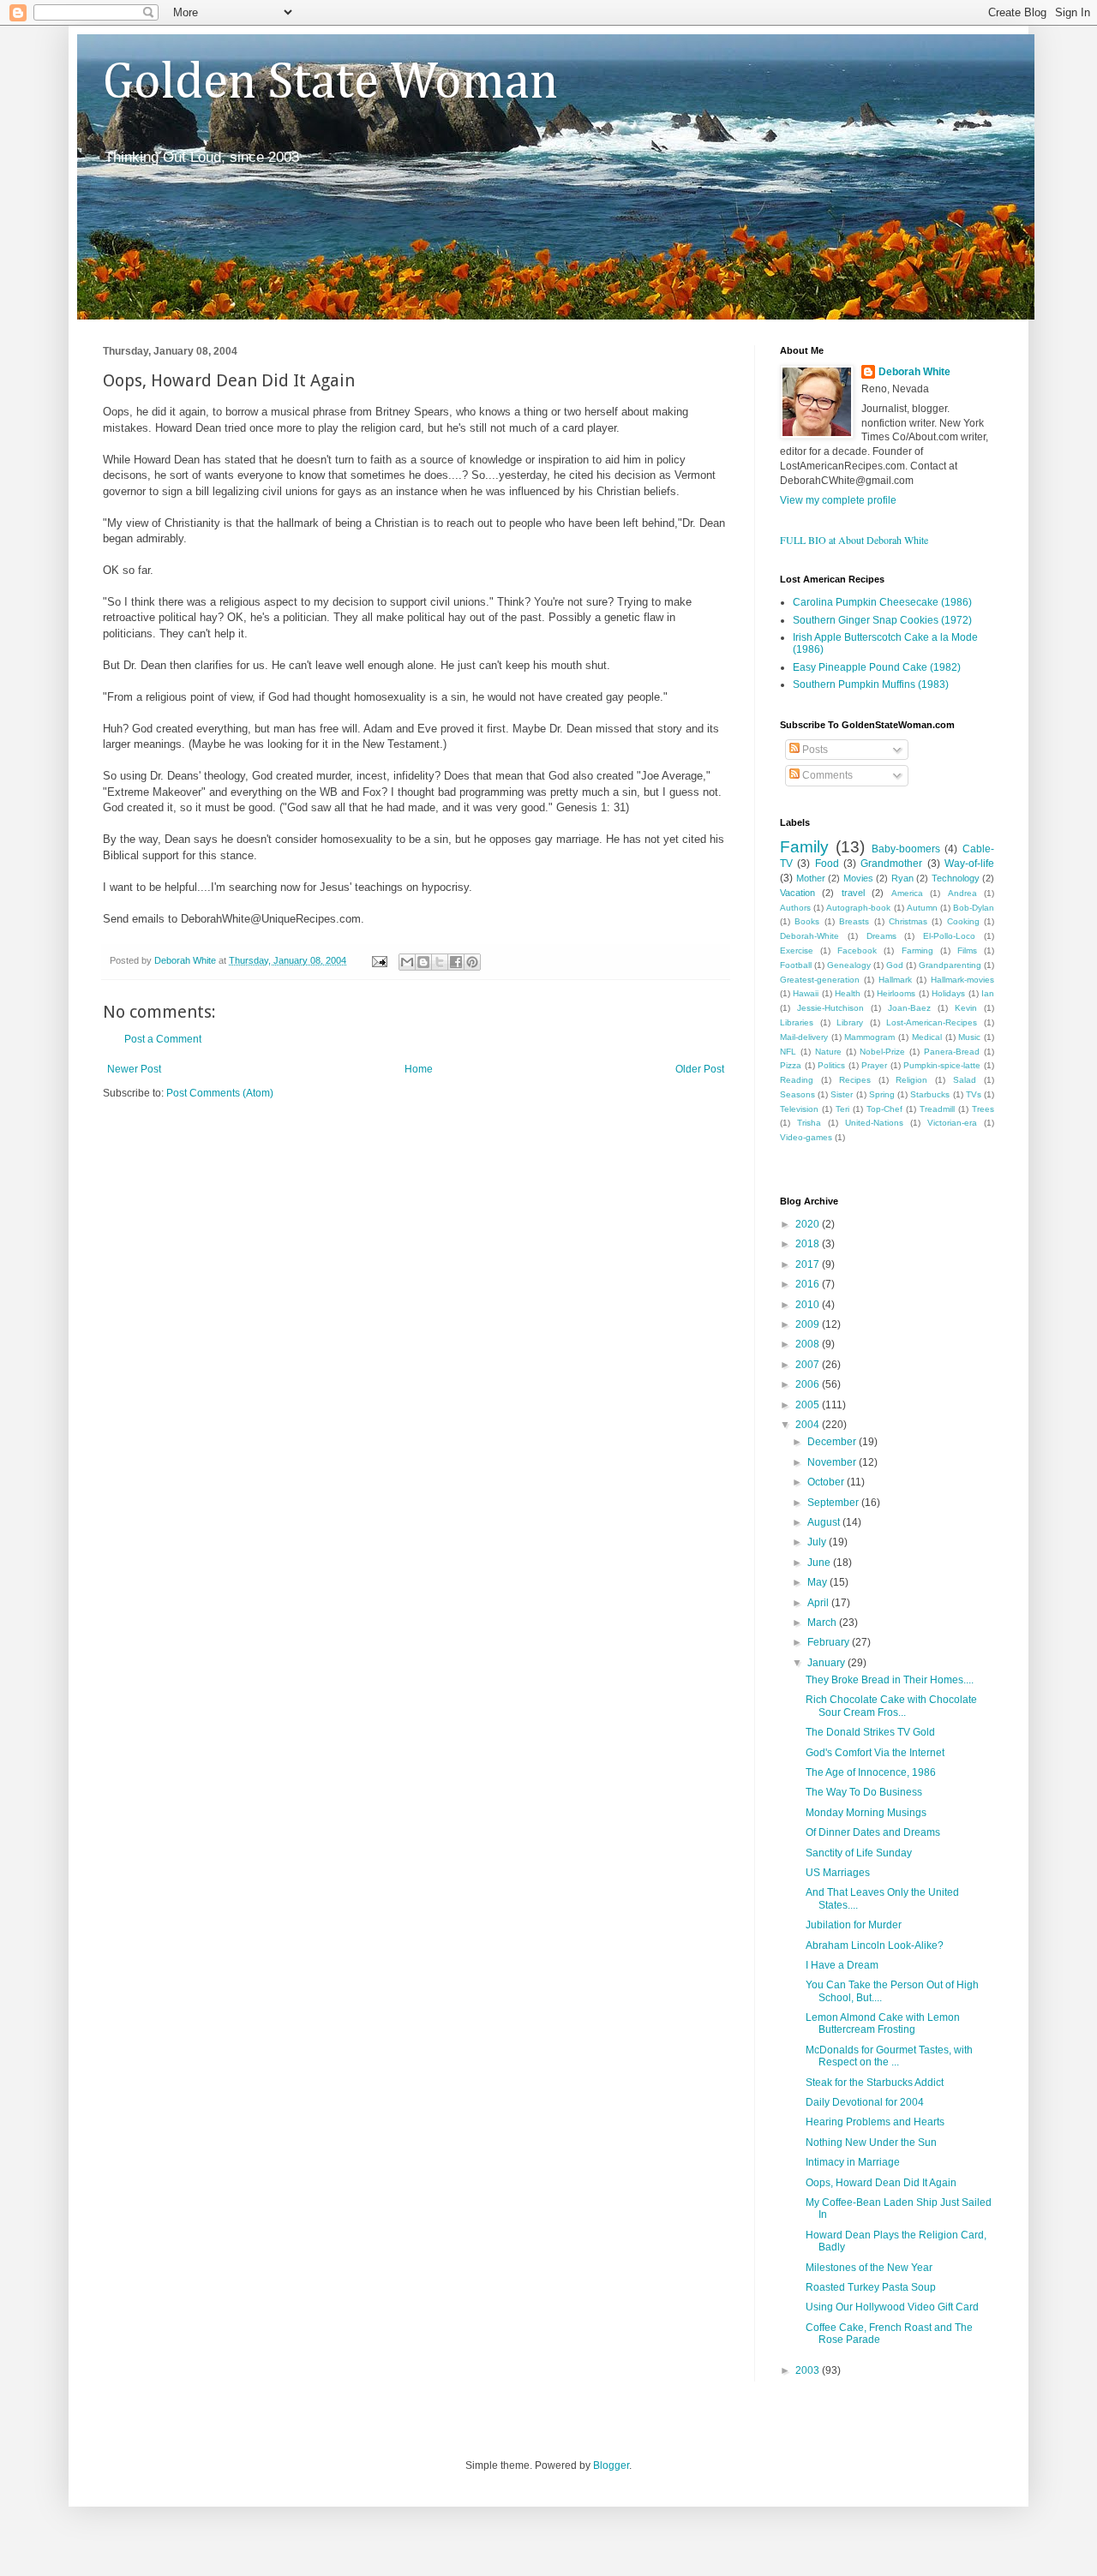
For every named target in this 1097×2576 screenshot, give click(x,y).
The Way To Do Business (864, 1792)
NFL (788, 1052)
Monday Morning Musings (866, 1813)
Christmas (908, 921)
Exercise (797, 950)
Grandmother (891, 864)
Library (850, 1022)
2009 (809, 1324)
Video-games (806, 1137)
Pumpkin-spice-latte (942, 1065)
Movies (858, 878)
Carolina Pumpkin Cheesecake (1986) (882, 602)
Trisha (809, 1123)
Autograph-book (858, 908)
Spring (882, 1094)
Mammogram (869, 1037)
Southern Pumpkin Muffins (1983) (871, 684)
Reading (797, 1080)
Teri (842, 1109)
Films (967, 950)
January (827, 1663)
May (818, 1582)
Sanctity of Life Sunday (859, 1853)
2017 (809, 1264)
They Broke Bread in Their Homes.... (890, 1680)
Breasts (854, 921)
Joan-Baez (909, 1008)
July (818, 1542)
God (895, 965)
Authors (795, 908)
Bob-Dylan (974, 908)
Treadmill (937, 1109)
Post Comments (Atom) (220, 1093)
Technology (956, 878)
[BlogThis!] (423, 962)
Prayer (874, 1065)
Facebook (857, 950)
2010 (809, 1305)
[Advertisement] (303, 1152)
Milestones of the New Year (869, 2268)
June (820, 1563)
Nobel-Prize (882, 1052)
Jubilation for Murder (854, 1925)
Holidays (948, 993)
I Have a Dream (842, 1965)
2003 (809, 2370)
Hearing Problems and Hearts (875, 2122)
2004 (809, 1425)
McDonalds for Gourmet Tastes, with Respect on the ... (889, 2056)
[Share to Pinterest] (472, 962)
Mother (811, 878)
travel (853, 893)
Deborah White (914, 372)
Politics (831, 1065)
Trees (983, 1109)
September (834, 1503)
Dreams (881, 936)
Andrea (962, 893)
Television (799, 1109)
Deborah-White (809, 936)
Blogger (611, 2465)
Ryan (902, 878)
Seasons (797, 1094)
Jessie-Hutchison (830, 1008)
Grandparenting (950, 965)
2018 (809, 1244)
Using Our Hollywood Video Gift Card (892, 2307)
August (825, 1522)
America (907, 893)
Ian (988, 993)
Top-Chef (884, 1109)
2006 (809, 1384)
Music (969, 1037)
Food (827, 864)
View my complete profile (838, 500)
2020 (809, 1224)
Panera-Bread (952, 1052)
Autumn (922, 908)
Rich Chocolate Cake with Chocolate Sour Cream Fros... (891, 1706)
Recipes (855, 1080)
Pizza (791, 1065)
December (833, 1442)
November (833, 1462)
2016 (809, 1284)
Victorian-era (952, 1123)
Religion (911, 1080)
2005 (809, 1405)
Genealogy (849, 965)
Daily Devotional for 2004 (865, 2102)
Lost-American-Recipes (932, 1022)
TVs (974, 1094)
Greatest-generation (820, 980)
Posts (814, 750)
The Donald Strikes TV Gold (870, 1732)
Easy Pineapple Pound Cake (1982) (877, 667)
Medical (927, 1037)
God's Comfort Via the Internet (875, 1753)
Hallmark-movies (962, 980)
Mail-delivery (804, 1037)
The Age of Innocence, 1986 (871, 1772)
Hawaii (806, 993)
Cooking (963, 921)
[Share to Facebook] (456, 962)
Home (419, 1069)
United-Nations (874, 1123)
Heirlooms (896, 993)
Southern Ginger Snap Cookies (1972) (882, 620)
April (819, 1603)
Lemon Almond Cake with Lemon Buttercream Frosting (883, 2023)
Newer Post (134, 1069)
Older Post (700, 1069)
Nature (828, 1052)
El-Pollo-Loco (949, 936)
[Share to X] (440, 962)
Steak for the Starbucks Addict (875, 2083)
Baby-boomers (906, 849)
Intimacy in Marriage (853, 2162)
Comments (826, 775)
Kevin (966, 1008)
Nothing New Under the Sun (871, 2143)
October (827, 1482)
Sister (842, 1094)
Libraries (797, 1022)
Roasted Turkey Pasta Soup (871, 2287)
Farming (917, 950)
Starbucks (930, 1094)
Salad (965, 1080)
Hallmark (895, 980)
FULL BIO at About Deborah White (854, 540)
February (830, 1642)
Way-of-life (969, 864)
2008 (809, 1344)
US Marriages (838, 1873)
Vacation (797, 893)
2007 (809, 1365)
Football (796, 965)
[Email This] (407, 962)
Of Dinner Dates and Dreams (873, 1832)
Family (804, 847)
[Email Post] (379, 960)
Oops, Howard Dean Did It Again (881, 2183)
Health (848, 993)
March (823, 1623)
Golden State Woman (330, 83)
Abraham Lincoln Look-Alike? (875, 1945)
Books (807, 921)
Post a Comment (163, 1039)
